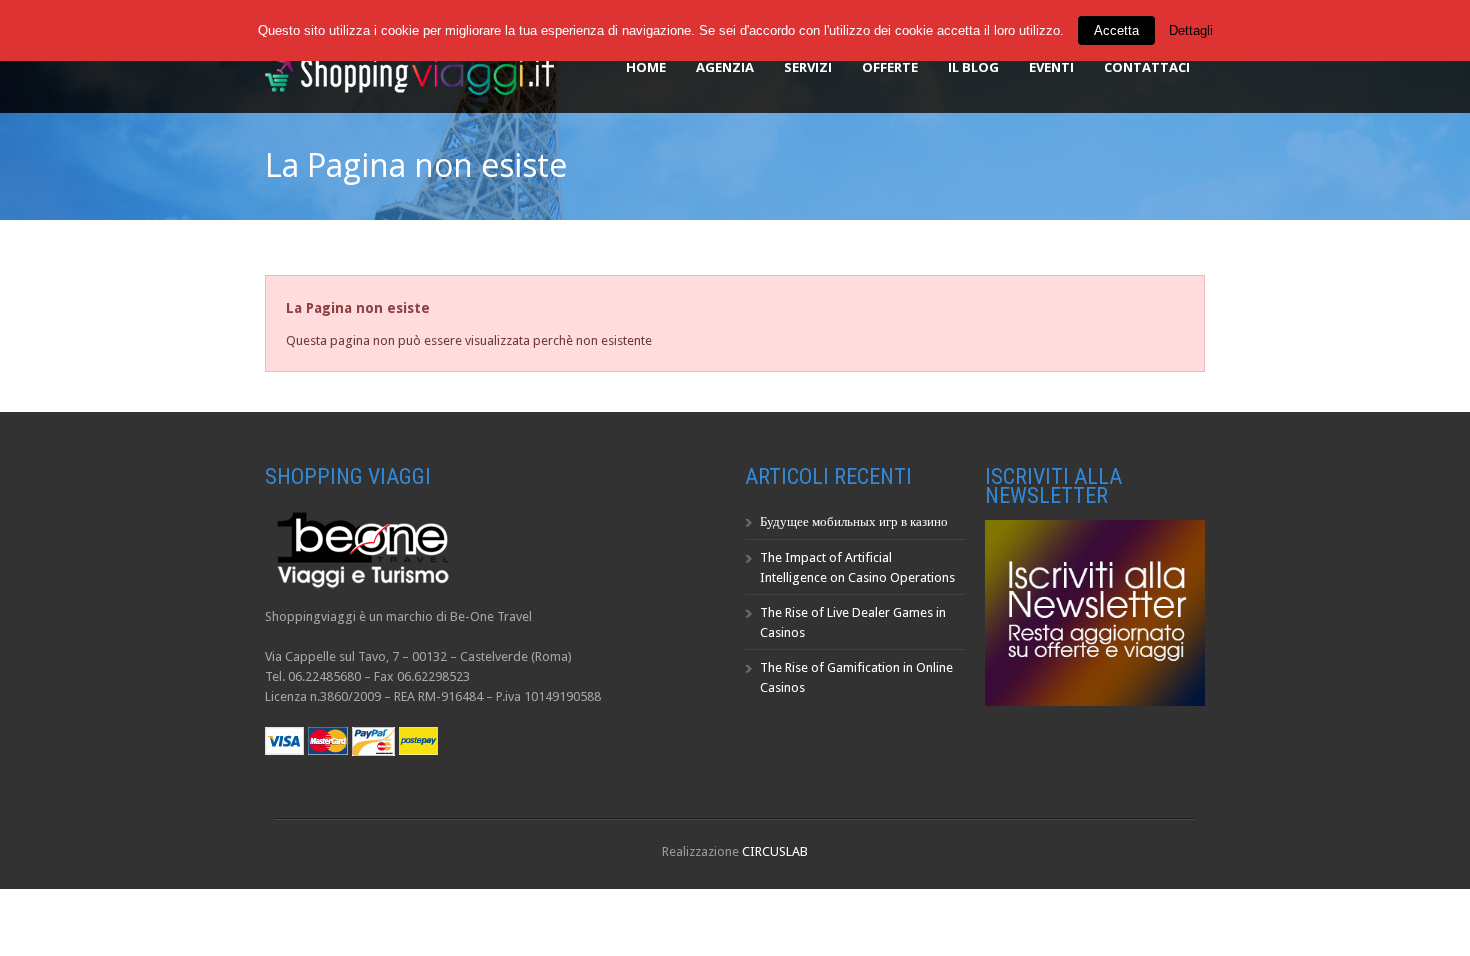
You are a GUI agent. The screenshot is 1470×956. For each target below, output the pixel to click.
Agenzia (725, 67)
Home (646, 67)
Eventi (1051, 67)
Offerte (890, 67)
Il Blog (973, 67)
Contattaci (1147, 67)
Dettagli (1191, 30)
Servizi (808, 67)
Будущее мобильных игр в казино (854, 521)
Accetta (1116, 30)
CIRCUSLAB (775, 851)
